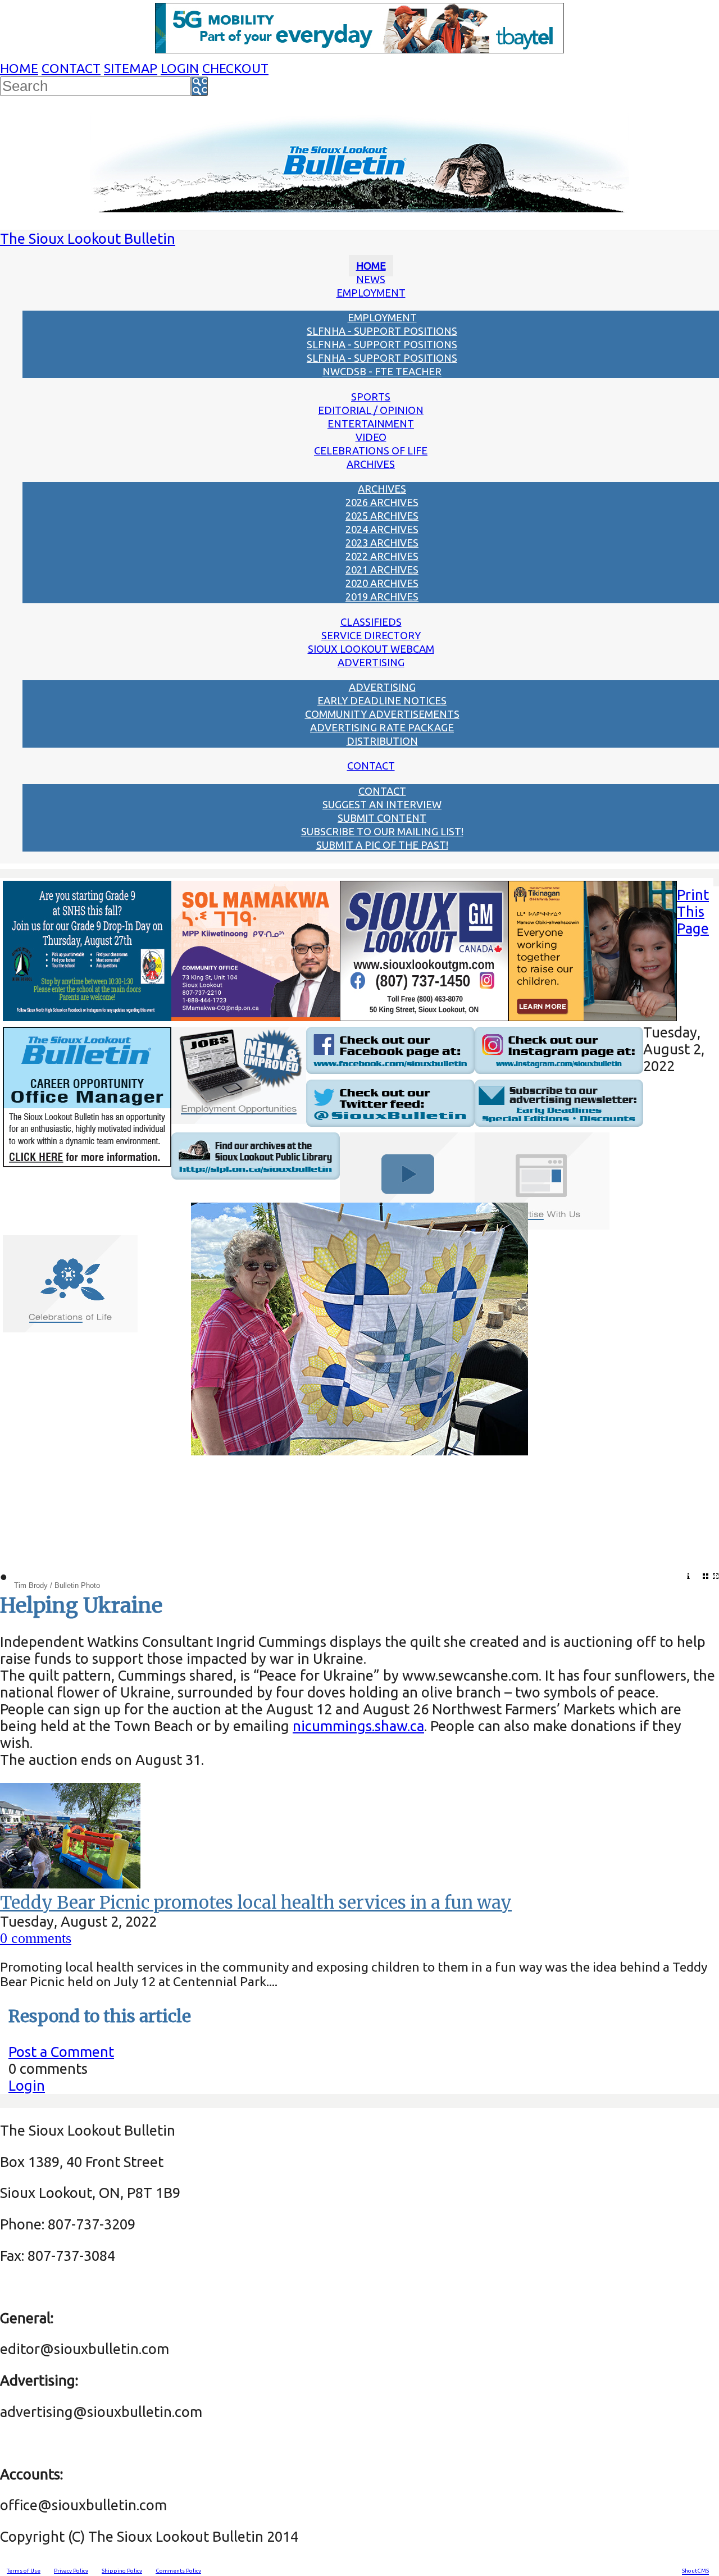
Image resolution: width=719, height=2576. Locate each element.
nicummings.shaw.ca (358, 1726)
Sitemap (131, 68)
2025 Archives (382, 516)
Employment (371, 293)
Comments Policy (178, 2571)
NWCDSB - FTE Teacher (382, 371)
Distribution (382, 741)
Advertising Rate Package (382, 727)
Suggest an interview (382, 804)
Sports (371, 397)
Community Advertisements (382, 714)
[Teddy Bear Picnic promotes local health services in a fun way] (70, 1883)
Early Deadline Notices (382, 700)
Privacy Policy (71, 2571)
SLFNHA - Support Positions (382, 331)
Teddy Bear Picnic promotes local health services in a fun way (256, 1903)
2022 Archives (382, 556)
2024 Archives (382, 529)
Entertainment (371, 424)
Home (19, 68)
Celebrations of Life (371, 450)
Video (371, 437)
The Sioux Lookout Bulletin (88, 238)
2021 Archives (382, 570)
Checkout (235, 68)
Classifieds (371, 622)
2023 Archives (382, 543)
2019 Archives (382, 597)
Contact (71, 68)
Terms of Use (24, 2571)
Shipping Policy (122, 2571)
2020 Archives (382, 583)
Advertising (371, 662)
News (371, 279)
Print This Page (693, 911)
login (180, 68)
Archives (371, 464)
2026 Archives (382, 502)
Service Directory (371, 635)
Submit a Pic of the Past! (382, 845)
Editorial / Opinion (371, 410)
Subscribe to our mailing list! (382, 831)
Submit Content (382, 818)
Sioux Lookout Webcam (371, 649)
